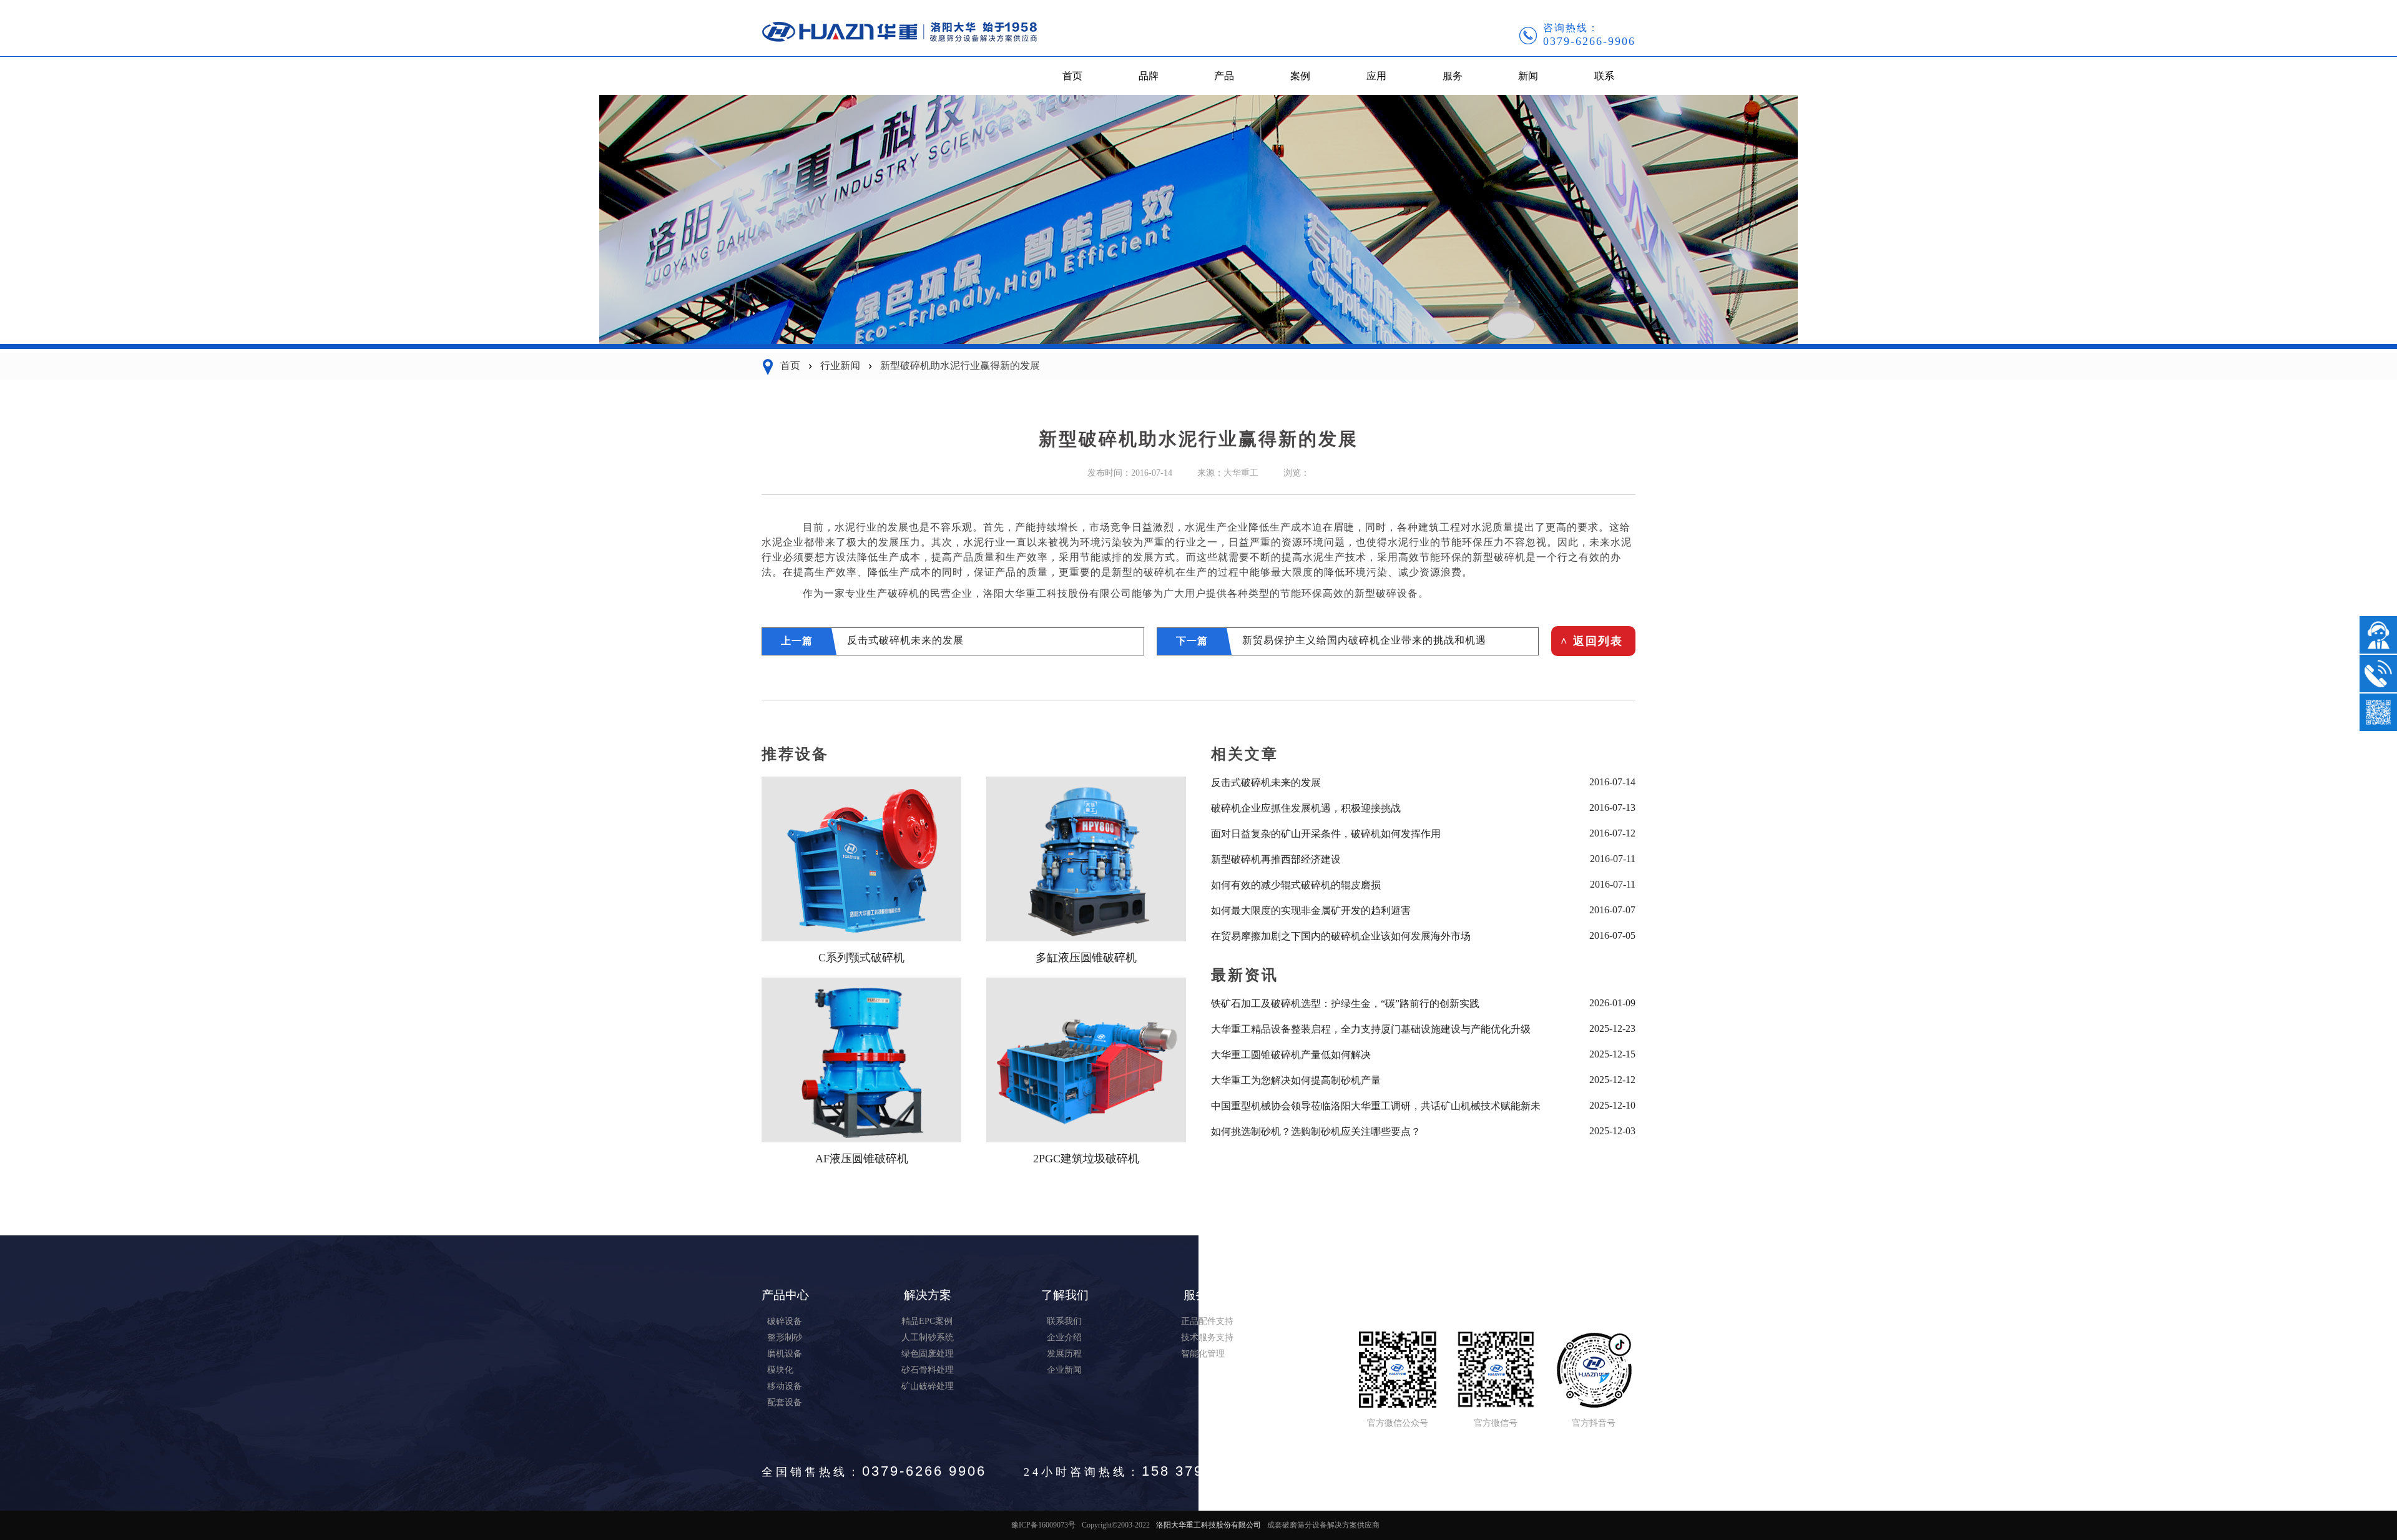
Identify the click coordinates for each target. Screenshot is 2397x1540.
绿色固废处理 (928, 1354)
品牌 (1149, 76)
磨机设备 (785, 1354)
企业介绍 (1064, 1337)
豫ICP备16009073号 (1043, 1525)
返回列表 (1592, 641)
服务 (1453, 76)
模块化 (780, 1370)
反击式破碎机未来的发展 (905, 640)
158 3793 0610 (1199, 1471)
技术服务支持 (1207, 1337)
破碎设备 (785, 1321)
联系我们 (1064, 1321)
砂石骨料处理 (928, 1370)
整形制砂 (785, 1337)
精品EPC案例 (927, 1321)
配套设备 (785, 1402)
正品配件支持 (1207, 1321)
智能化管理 (1203, 1354)
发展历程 (1064, 1354)
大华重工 (1241, 473)
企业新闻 (1064, 1370)
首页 (1072, 76)
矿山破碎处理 (928, 1386)
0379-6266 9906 (924, 1471)
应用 (1376, 76)
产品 (1224, 76)
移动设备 (785, 1386)
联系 (1604, 76)
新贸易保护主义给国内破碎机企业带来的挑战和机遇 (1364, 640)
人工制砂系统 (928, 1337)
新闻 (1528, 76)
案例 (1300, 76)
